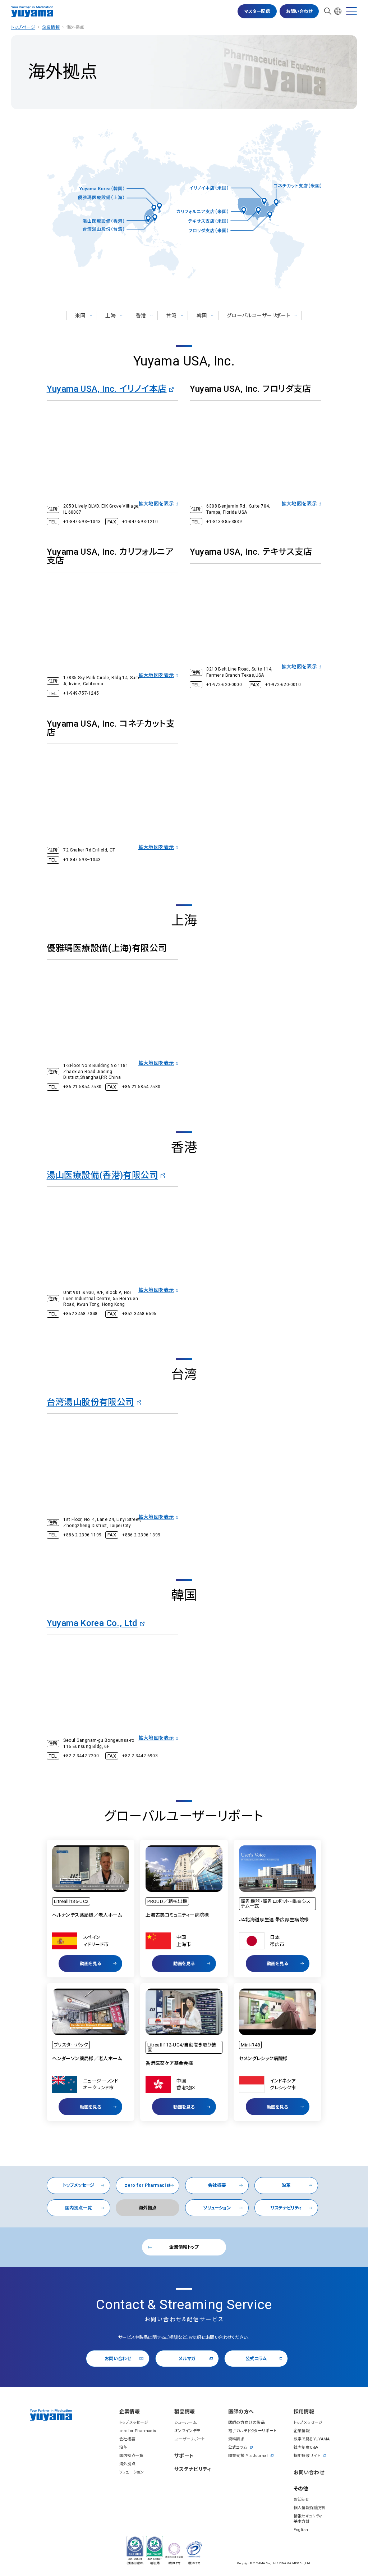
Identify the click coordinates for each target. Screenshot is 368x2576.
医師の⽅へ (241, 2412)
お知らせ (302, 2500)
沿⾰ (123, 2447)
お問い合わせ (299, 11)
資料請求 (236, 2439)
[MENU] (351, 11)
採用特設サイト (307, 2456)
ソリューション (217, 2208)
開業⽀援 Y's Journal (248, 2456)
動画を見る (91, 1964)
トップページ (23, 27)
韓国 (202, 315)
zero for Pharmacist (148, 2185)
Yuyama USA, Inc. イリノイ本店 (107, 389)
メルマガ (187, 2359)
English (301, 2530)
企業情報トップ (184, 2247)
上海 (111, 315)
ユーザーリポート (190, 2439)
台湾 (171, 315)
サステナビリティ (286, 2208)
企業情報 (51, 27)
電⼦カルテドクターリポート (252, 2431)
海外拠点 (128, 2464)
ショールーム (185, 2423)
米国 (80, 315)
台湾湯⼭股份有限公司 (91, 1402)
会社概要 (217, 2185)
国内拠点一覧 (78, 2208)
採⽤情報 (304, 2412)
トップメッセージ (79, 2185)
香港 (141, 315)
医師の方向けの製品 (247, 2423)
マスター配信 (257, 11)
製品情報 (185, 2412)
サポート (184, 2456)
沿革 (286, 2185)
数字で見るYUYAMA (312, 2439)
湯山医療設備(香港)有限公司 (102, 1175)
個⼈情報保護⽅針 (310, 2508)
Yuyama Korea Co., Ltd (92, 1623)
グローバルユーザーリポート (258, 315)
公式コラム (256, 2359)
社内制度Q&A (306, 2447)
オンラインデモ (187, 2431)
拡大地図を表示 (156, 504)
